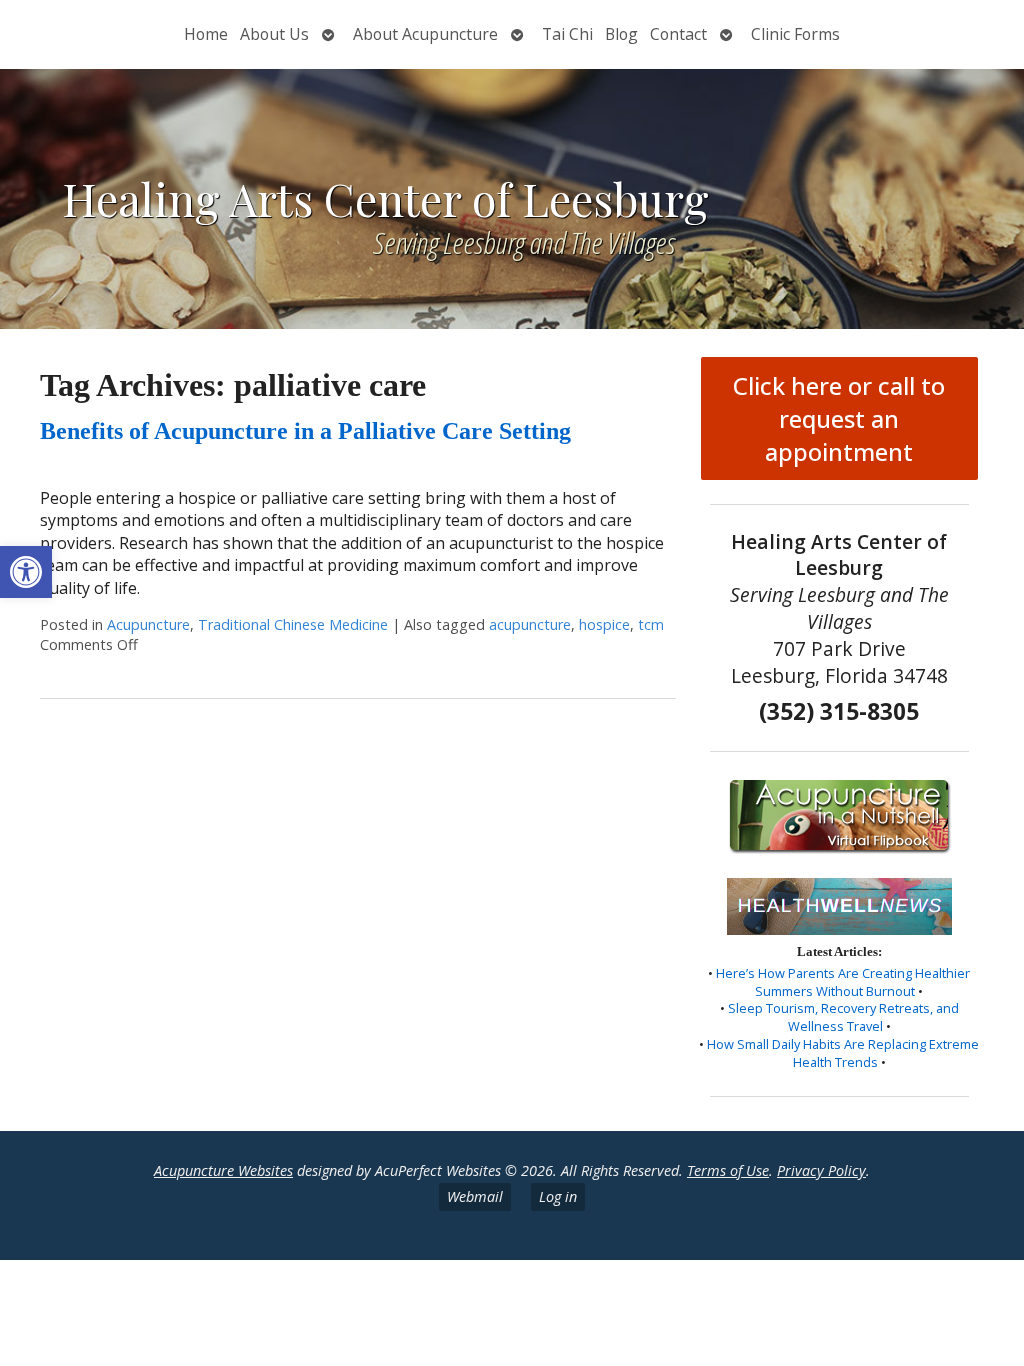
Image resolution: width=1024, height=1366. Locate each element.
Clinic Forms (795, 34)
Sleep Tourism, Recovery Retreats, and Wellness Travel (843, 1017)
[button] (26, 572)
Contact (678, 34)
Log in (558, 1196)
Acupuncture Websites (223, 1170)
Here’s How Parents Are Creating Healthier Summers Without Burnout (843, 982)
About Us (274, 34)
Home (206, 34)
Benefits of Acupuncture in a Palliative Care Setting (305, 431)
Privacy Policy (821, 1170)
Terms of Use (728, 1170)
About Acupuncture (425, 34)
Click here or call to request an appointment (839, 418)
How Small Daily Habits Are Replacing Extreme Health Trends (843, 1053)
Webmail (475, 1196)
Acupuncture (148, 624)
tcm (651, 624)
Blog (621, 34)
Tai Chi (567, 34)
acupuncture (530, 624)
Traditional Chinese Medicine (293, 624)
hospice (604, 624)
